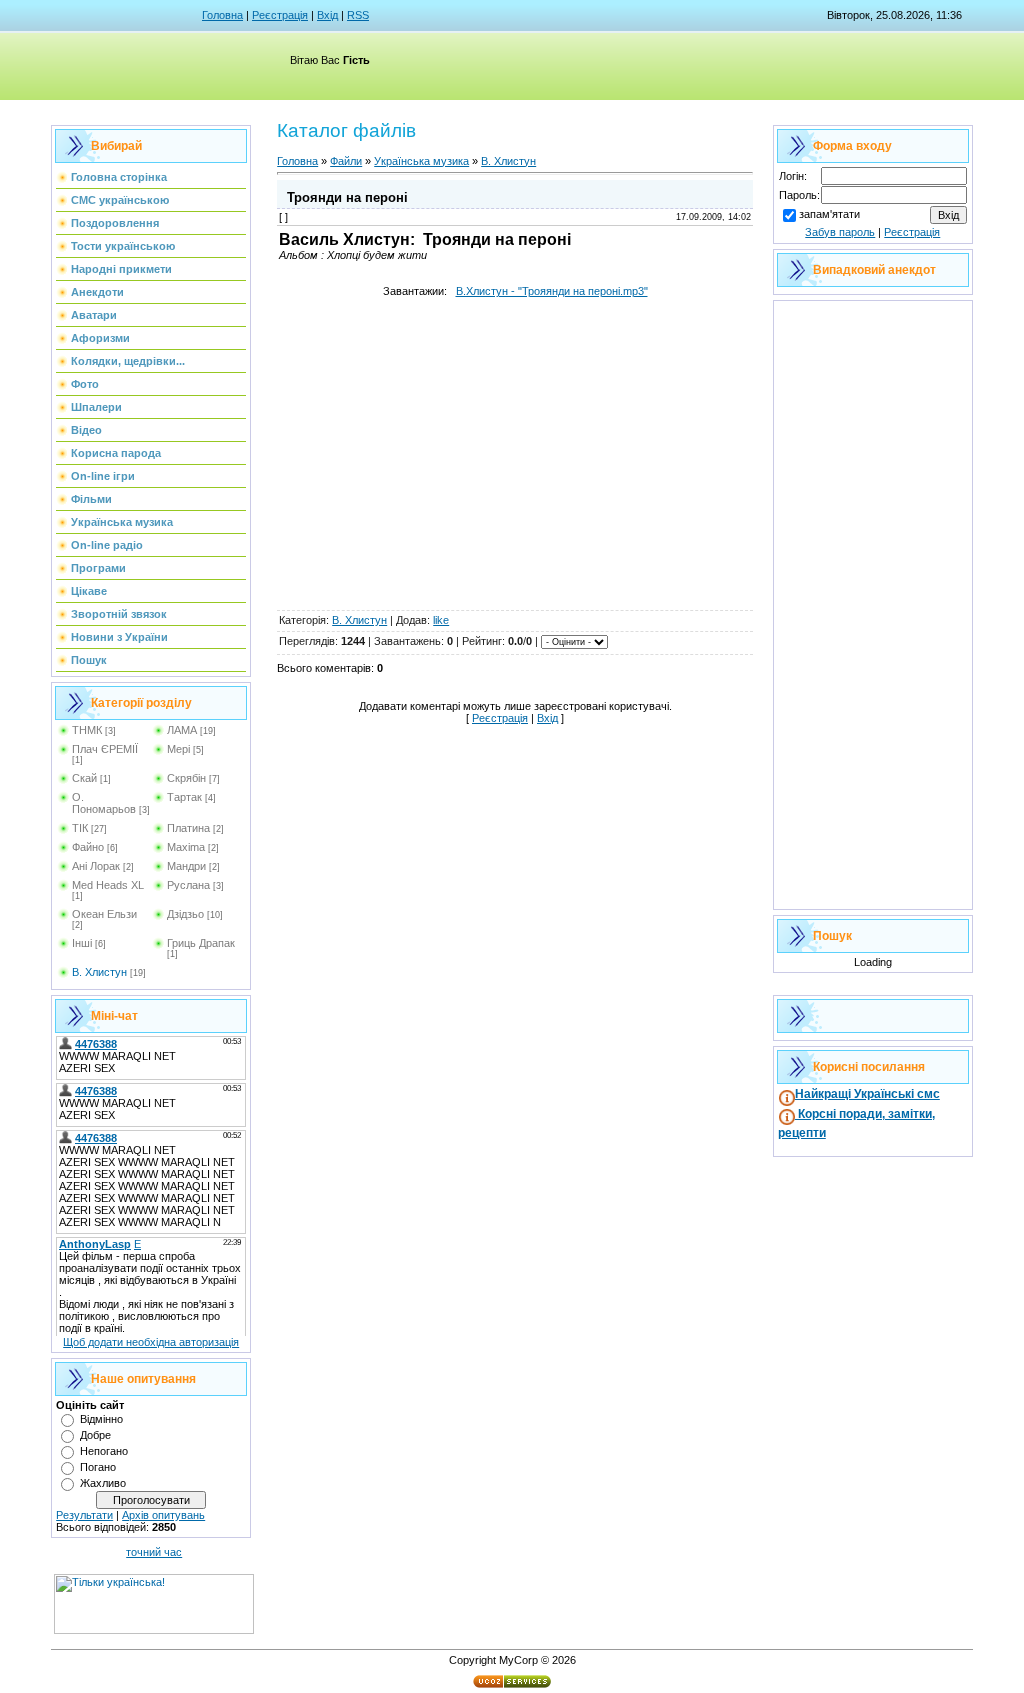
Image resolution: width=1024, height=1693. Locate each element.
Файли (346, 161)
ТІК (80, 828)
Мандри (186, 866)
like (441, 620)
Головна (222, 15)
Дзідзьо (185, 914)
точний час (154, 1552)
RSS (358, 15)
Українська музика (421, 161)
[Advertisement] (515, 468)
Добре (95, 1435)
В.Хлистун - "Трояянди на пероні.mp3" (552, 291)
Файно (88, 847)
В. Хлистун (99, 972)
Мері (178, 749)
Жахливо (103, 1483)
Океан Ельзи (104, 914)
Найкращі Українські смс (867, 1094)
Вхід (327, 15)
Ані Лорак (96, 866)
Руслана (188, 885)
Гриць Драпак (201, 943)
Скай (84, 778)
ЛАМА (182, 730)
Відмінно (101, 1419)
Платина (188, 828)
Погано (98, 1467)
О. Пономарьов (104, 803)
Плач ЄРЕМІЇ (105, 749)
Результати (84, 1515)
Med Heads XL (108, 885)
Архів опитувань (163, 1515)
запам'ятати (829, 214)
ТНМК (87, 730)
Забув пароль (840, 232)
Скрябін (186, 778)
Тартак (184, 797)
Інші (82, 943)
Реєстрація (280, 15)
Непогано (104, 1451)
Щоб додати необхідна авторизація (151, 1342)
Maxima (186, 847)
